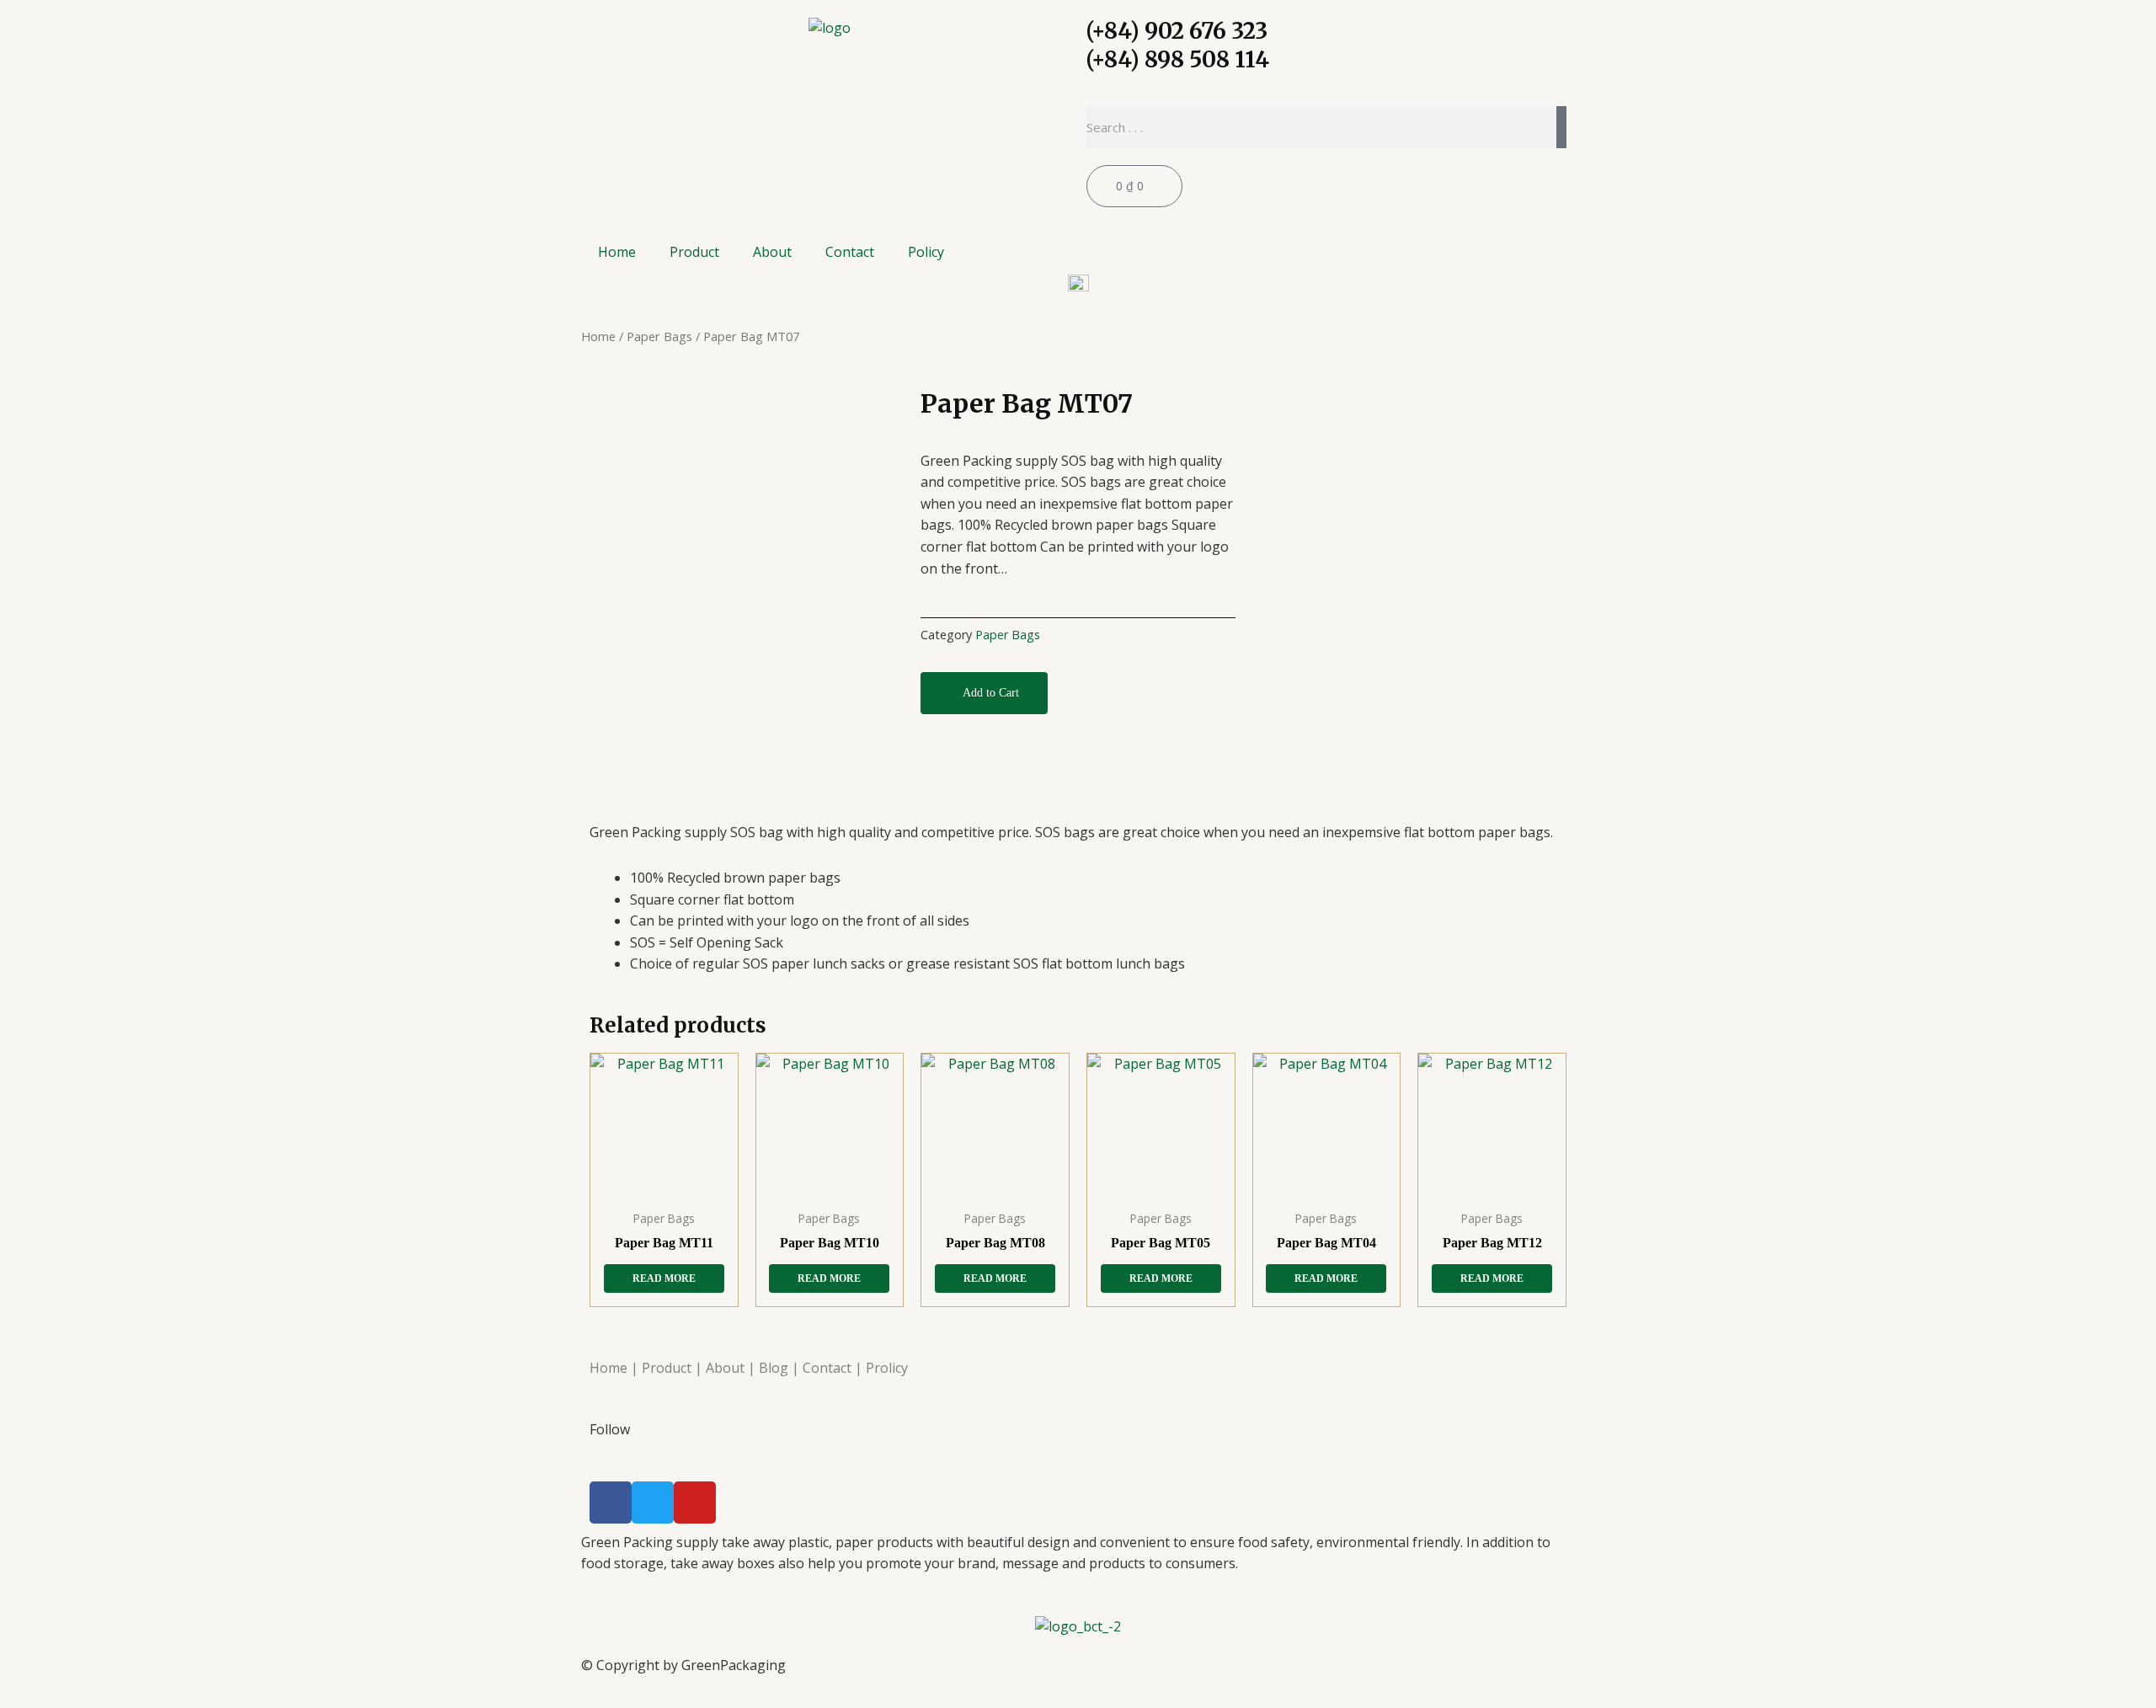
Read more (664, 1278)
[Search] (1561, 127)
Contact (850, 252)
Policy (926, 252)
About (772, 252)
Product (694, 252)
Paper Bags (659, 336)
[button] (984, 693)
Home (617, 252)
